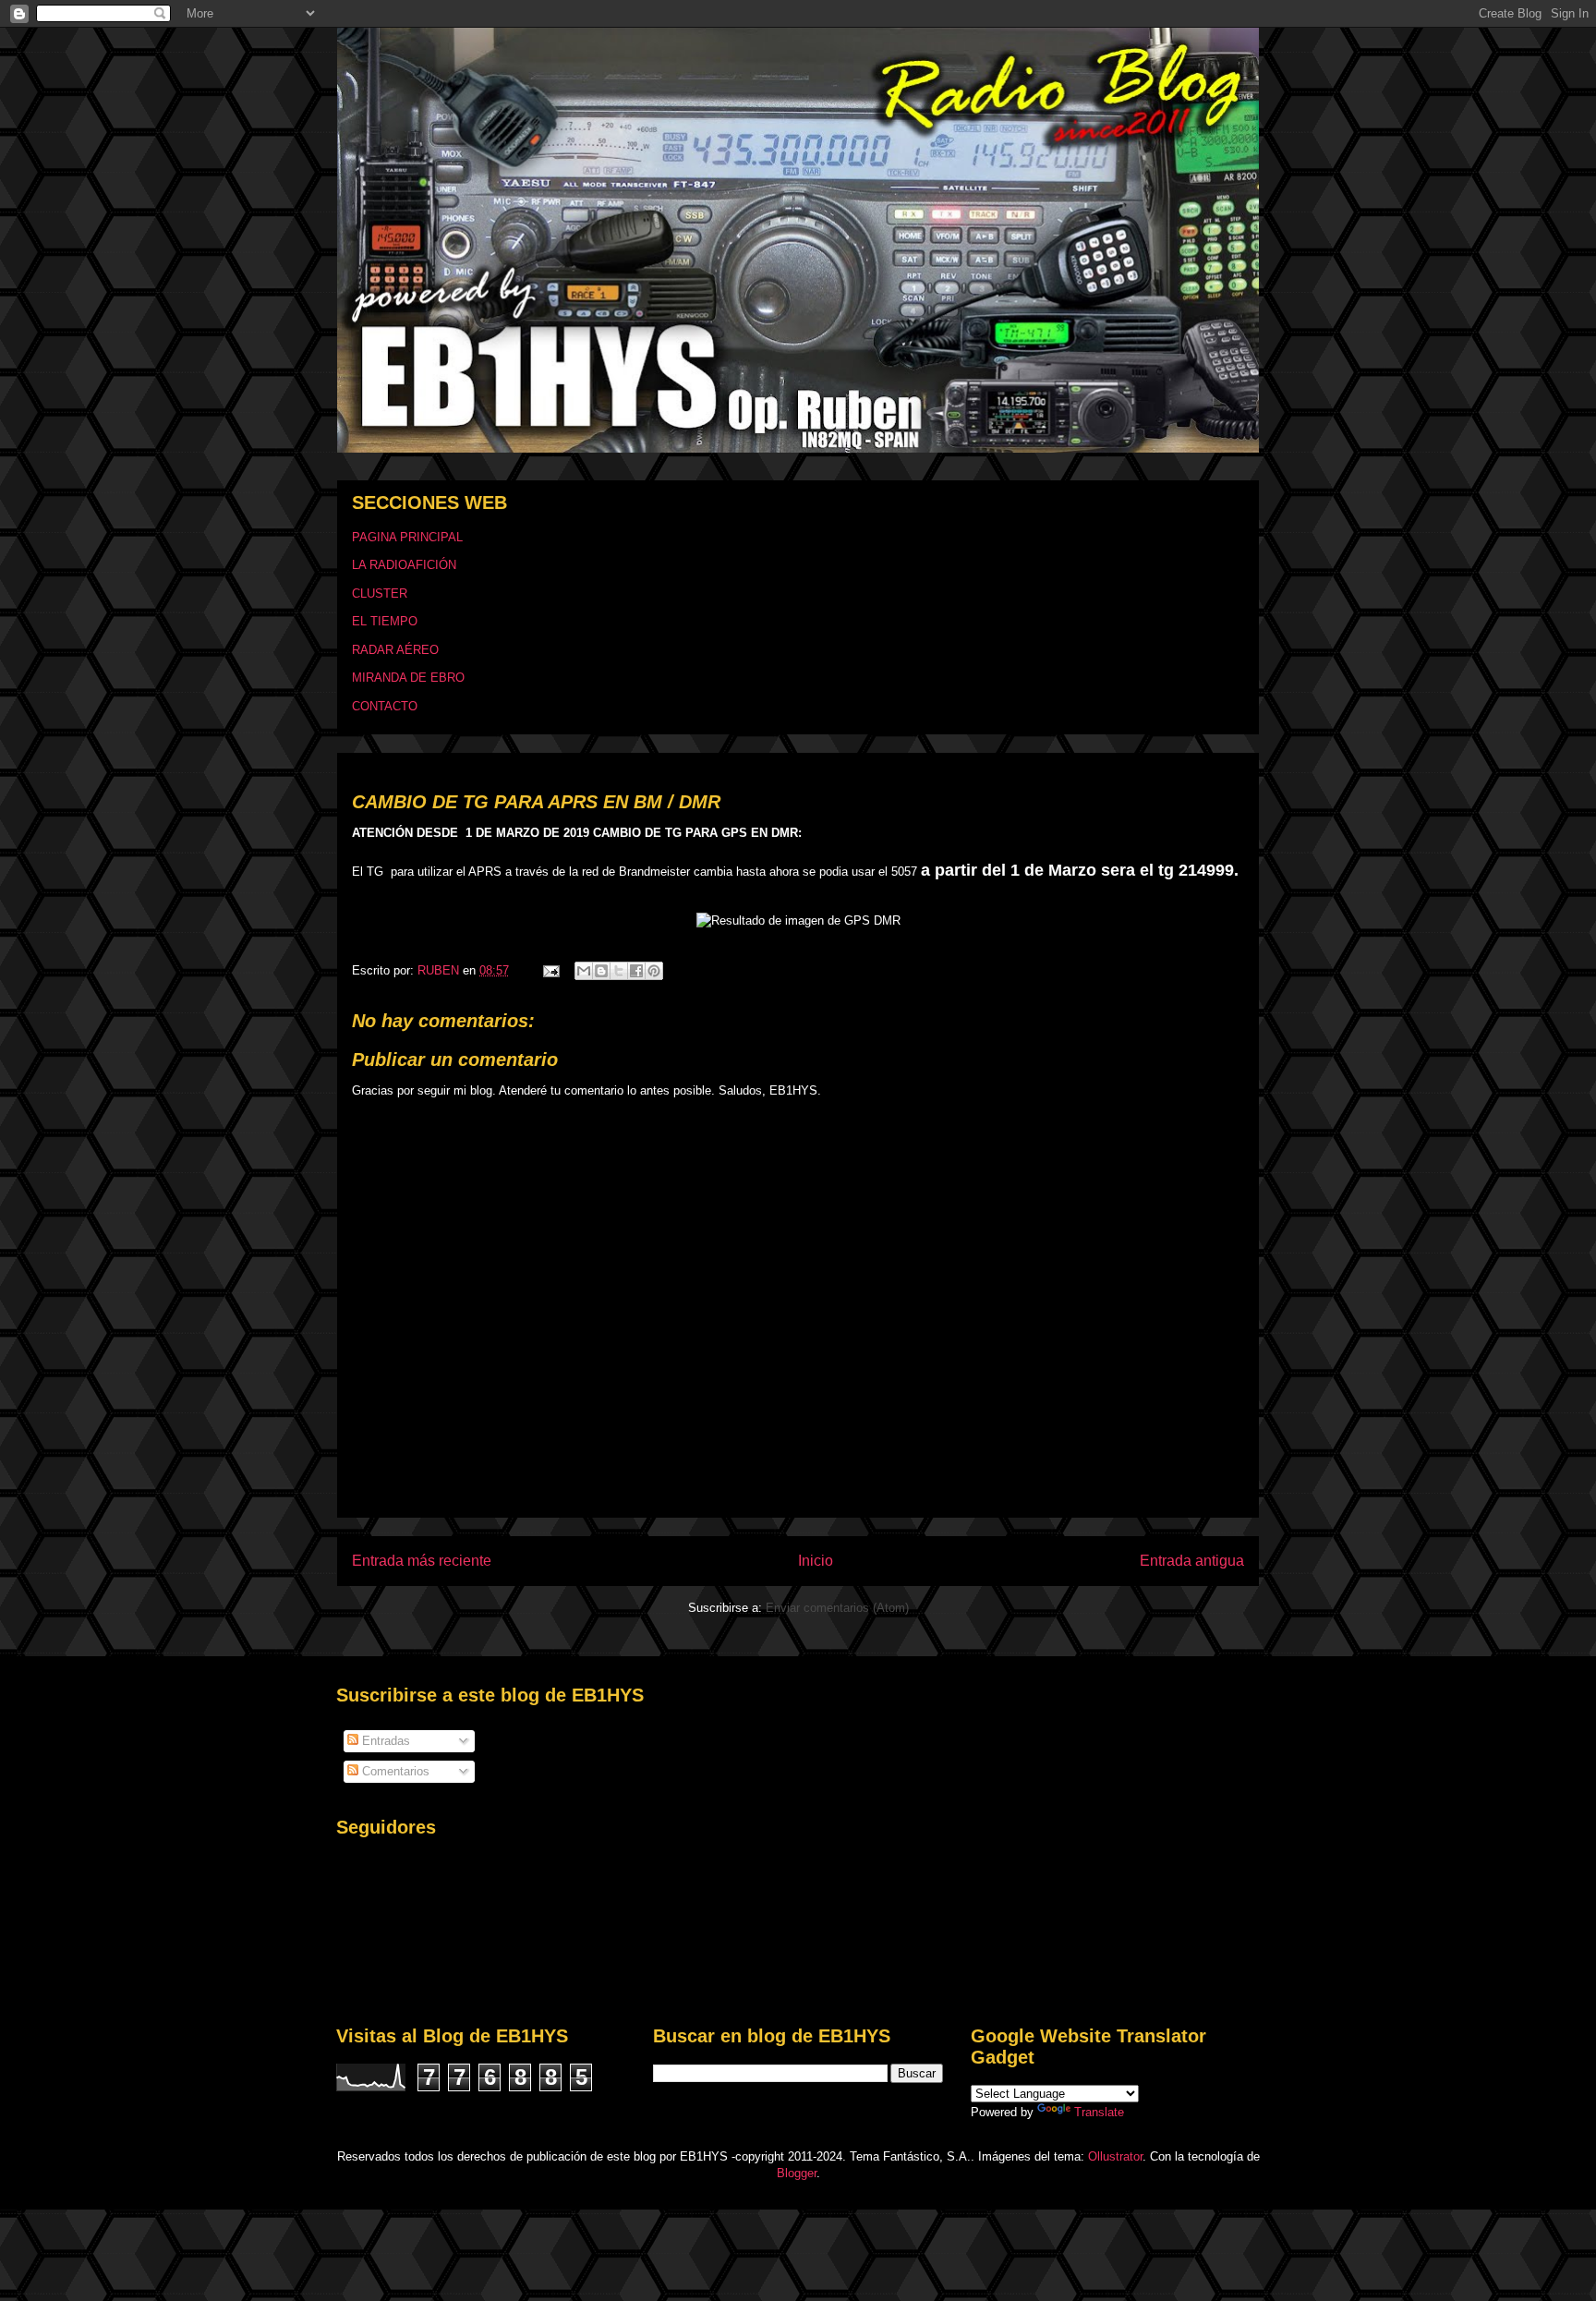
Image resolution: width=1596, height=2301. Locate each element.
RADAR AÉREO (395, 650)
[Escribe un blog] (601, 971)
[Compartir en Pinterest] (654, 971)
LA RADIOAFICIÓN (404, 565)
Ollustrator (1115, 2156)
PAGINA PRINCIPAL (407, 537)
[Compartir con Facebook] (636, 971)
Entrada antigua (1192, 1561)
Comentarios (394, 1771)
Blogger (797, 2173)
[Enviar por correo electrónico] (584, 971)
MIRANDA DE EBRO (408, 678)
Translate (1099, 2112)
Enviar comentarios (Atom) (837, 1608)
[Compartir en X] (619, 971)
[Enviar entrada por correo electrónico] (550, 970)
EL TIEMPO (385, 621)
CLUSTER (380, 593)
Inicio (816, 1561)
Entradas (384, 1741)
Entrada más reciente (422, 1561)
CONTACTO (385, 706)
